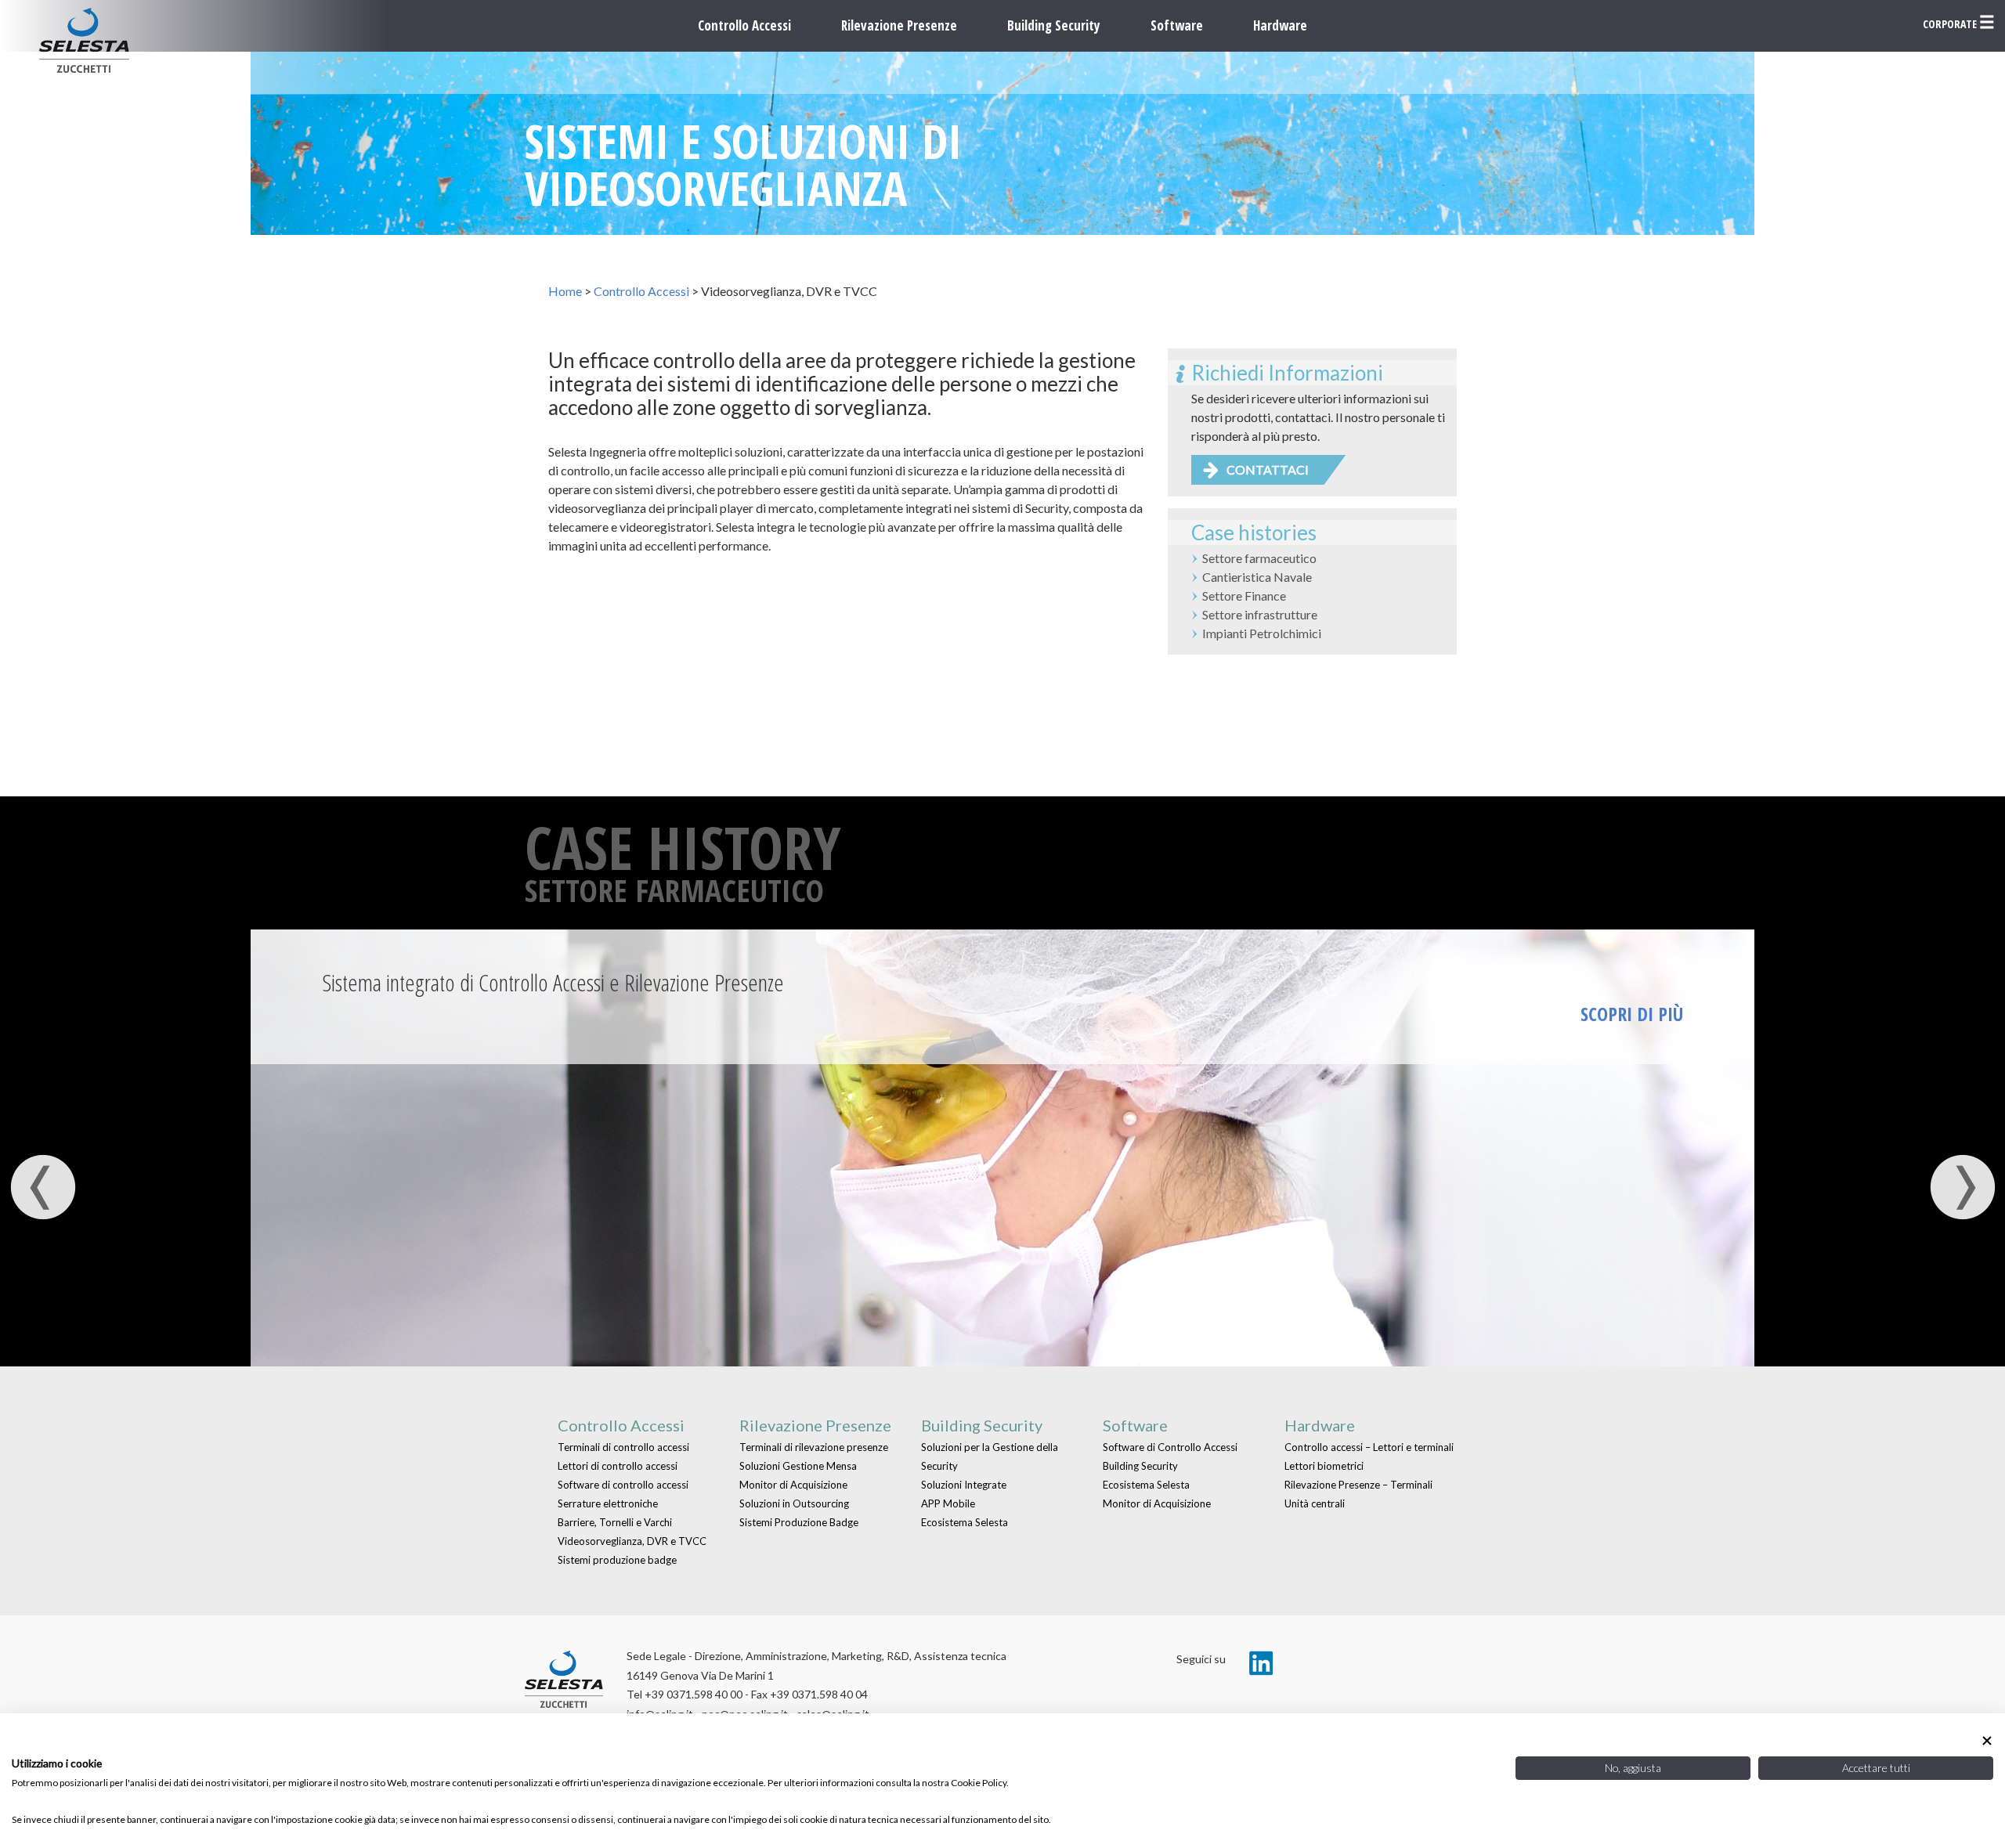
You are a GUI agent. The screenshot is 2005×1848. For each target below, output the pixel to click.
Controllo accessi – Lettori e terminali (1369, 1447)
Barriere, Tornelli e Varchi (615, 1522)
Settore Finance (1244, 596)
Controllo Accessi (744, 25)
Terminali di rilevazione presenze (814, 1447)
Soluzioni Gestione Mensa (798, 1466)
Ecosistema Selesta (965, 1522)
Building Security (1054, 25)
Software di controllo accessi (623, 1485)
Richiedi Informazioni (1287, 373)
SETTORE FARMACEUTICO (674, 890)
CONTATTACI (1268, 469)
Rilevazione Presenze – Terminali (1358, 1485)
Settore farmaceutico (1259, 558)
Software (1177, 25)
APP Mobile (948, 1503)
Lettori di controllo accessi (618, 1466)
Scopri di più (1632, 1014)
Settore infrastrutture (1260, 614)
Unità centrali (1315, 1503)
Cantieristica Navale (1257, 577)
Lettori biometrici (1324, 1466)
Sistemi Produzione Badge (799, 1522)
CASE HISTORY (683, 847)
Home (565, 291)
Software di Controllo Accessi (1170, 1447)
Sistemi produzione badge (617, 1560)
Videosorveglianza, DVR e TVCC (632, 1541)
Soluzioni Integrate (964, 1485)
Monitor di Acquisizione (793, 1485)
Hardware (1280, 25)
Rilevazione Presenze (899, 25)
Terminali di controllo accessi (623, 1447)
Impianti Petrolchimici (1262, 633)
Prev (43, 1187)
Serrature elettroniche (608, 1503)
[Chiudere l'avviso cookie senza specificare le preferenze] (1987, 1740)
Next (1962, 1187)
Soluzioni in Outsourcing (794, 1503)
